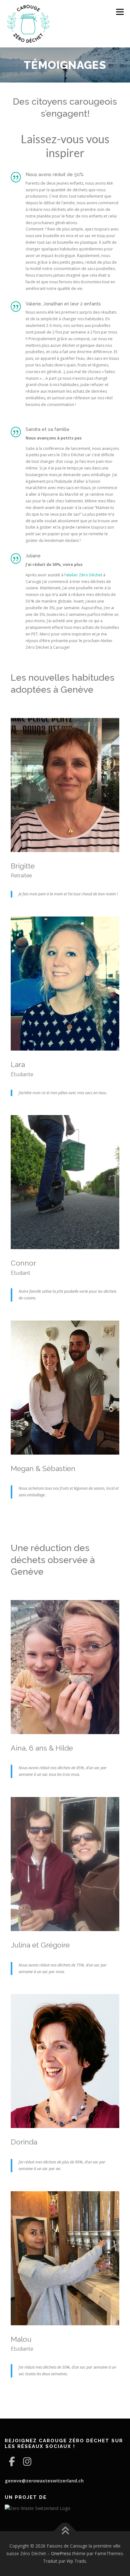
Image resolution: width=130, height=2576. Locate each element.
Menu (119, 12)
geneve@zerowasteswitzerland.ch (44, 2481)
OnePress (61, 2553)
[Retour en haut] (65, 2531)
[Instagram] (27, 2461)
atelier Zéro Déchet (84, 575)
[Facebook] (12, 2461)
